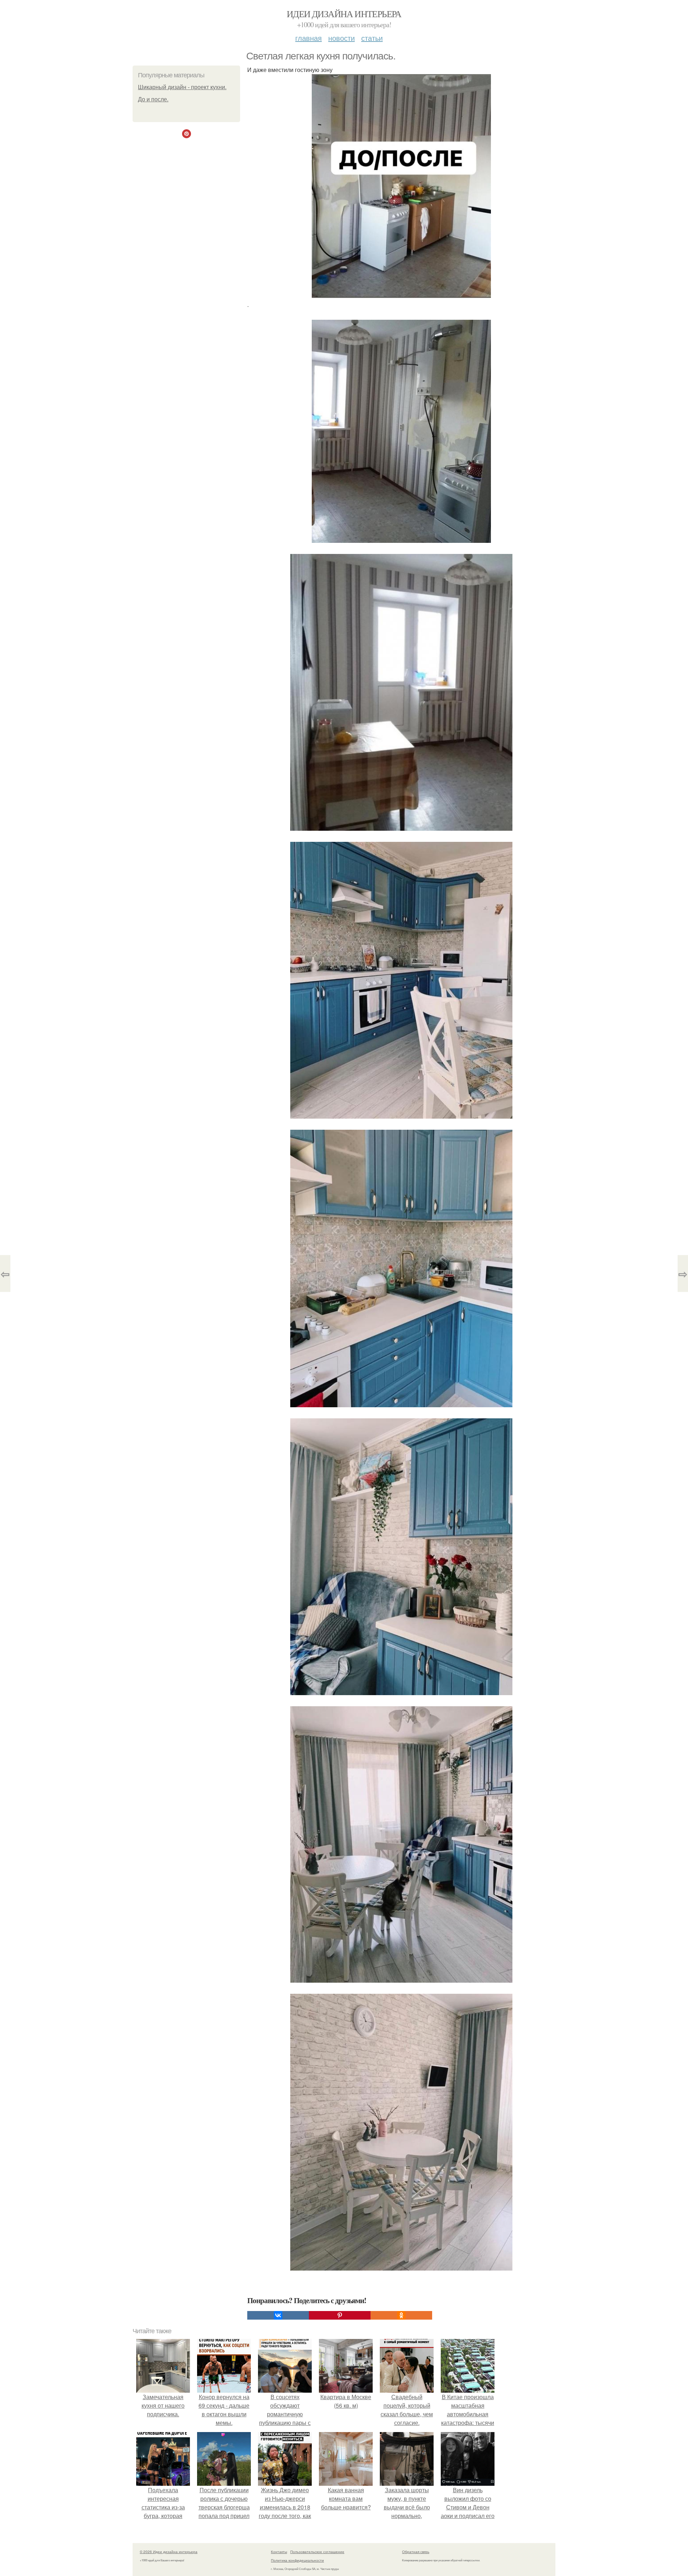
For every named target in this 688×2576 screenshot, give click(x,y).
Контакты (279, 2552)
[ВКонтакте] (278, 2315)
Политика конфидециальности (297, 2560)
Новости (341, 38)
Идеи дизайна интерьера (344, 14)
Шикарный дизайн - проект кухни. (182, 87)
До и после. (153, 99)
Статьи (372, 38)
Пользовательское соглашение (317, 2552)
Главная (309, 38)
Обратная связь (416, 2552)
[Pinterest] (340, 2315)
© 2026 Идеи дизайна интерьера (169, 2552)
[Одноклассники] (401, 2315)
